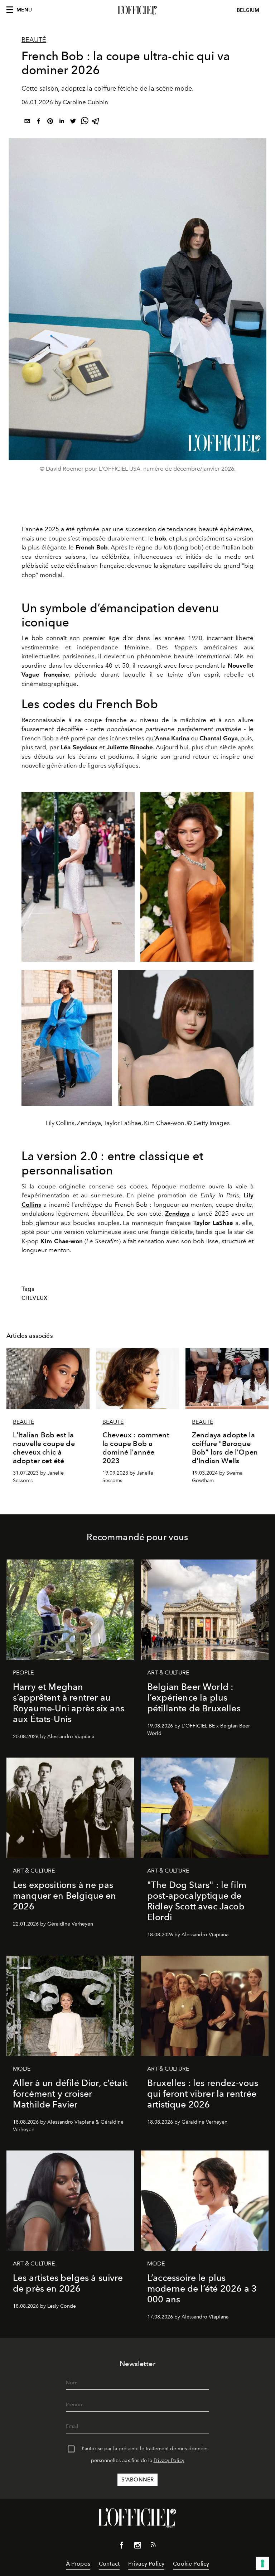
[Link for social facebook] (122, 2547)
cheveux (34, 1298)
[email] (27, 122)
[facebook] (39, 122)
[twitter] (73, 122)
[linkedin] (62, 122)
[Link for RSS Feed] (153, 2546)
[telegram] (96, 122)
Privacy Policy (169, 2460)
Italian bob (239, 547)
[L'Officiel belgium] (137, 10)
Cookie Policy (191, 2564)
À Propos (78, 2564)
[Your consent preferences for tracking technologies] (262, 2563)
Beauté (34, 40)
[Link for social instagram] (137, 2547)
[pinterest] (50, 122)
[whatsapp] (85, 122)
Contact (109, 2564)
